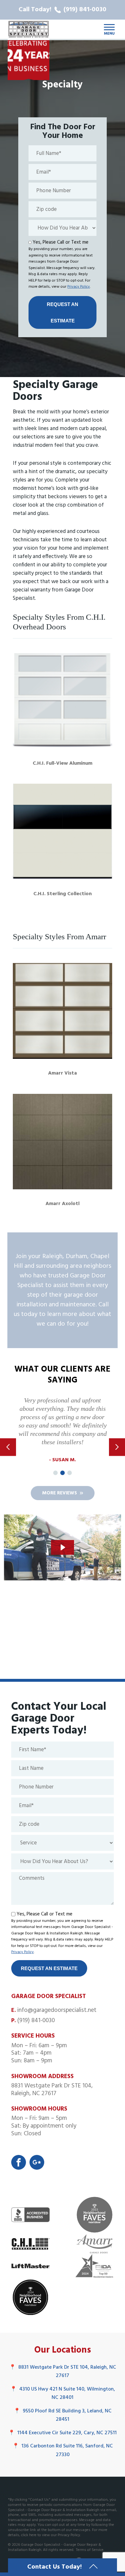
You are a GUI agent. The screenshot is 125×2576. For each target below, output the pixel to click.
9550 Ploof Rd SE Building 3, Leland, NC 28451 (63, 2415)
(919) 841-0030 (36, 2021)
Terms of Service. (90, 2550)
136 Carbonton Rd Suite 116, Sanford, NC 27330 (63, 2450)
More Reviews (59, 1493)
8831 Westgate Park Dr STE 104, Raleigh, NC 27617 (63, 2372)
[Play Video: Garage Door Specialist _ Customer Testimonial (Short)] (62, 1547)
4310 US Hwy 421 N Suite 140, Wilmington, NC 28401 (63, 2394)
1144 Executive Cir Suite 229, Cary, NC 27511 (63, 2433)
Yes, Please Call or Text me (61, 242)
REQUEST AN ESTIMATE (63, 312)
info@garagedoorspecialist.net (57, 2010)
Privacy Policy (79, 287)
